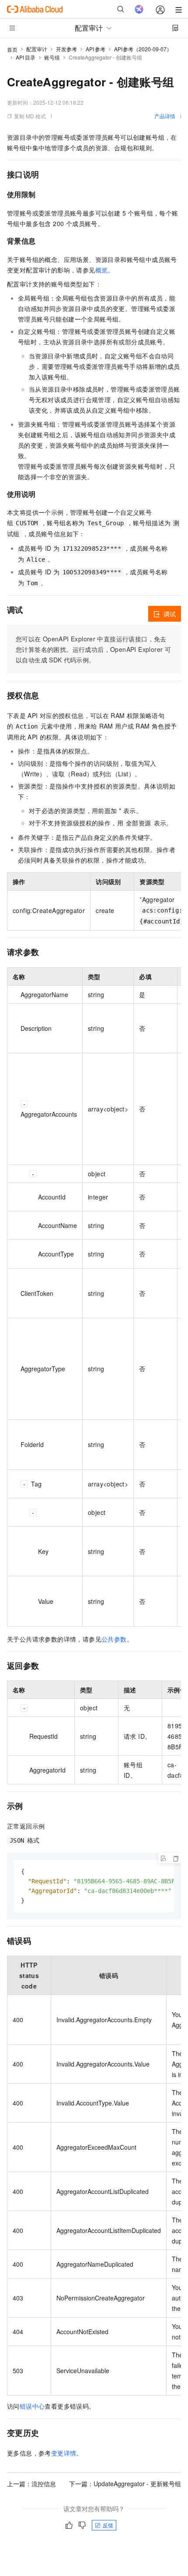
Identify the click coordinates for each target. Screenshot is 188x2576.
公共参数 (114, 1639)
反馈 (108, 2525)
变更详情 (64, 2453)
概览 (102, 270)
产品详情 (165, 116)
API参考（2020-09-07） (143, 49)
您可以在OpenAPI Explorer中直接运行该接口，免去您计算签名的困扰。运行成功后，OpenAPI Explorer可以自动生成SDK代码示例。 (93, 649)
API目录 (26, 57)
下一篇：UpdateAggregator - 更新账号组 (125, 2484)
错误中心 (32, 2406)
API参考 (96, 49)
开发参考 (66, 49)
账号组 (52, 57)
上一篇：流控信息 (31, 2484)
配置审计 (37, 49)
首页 (12, 49)
